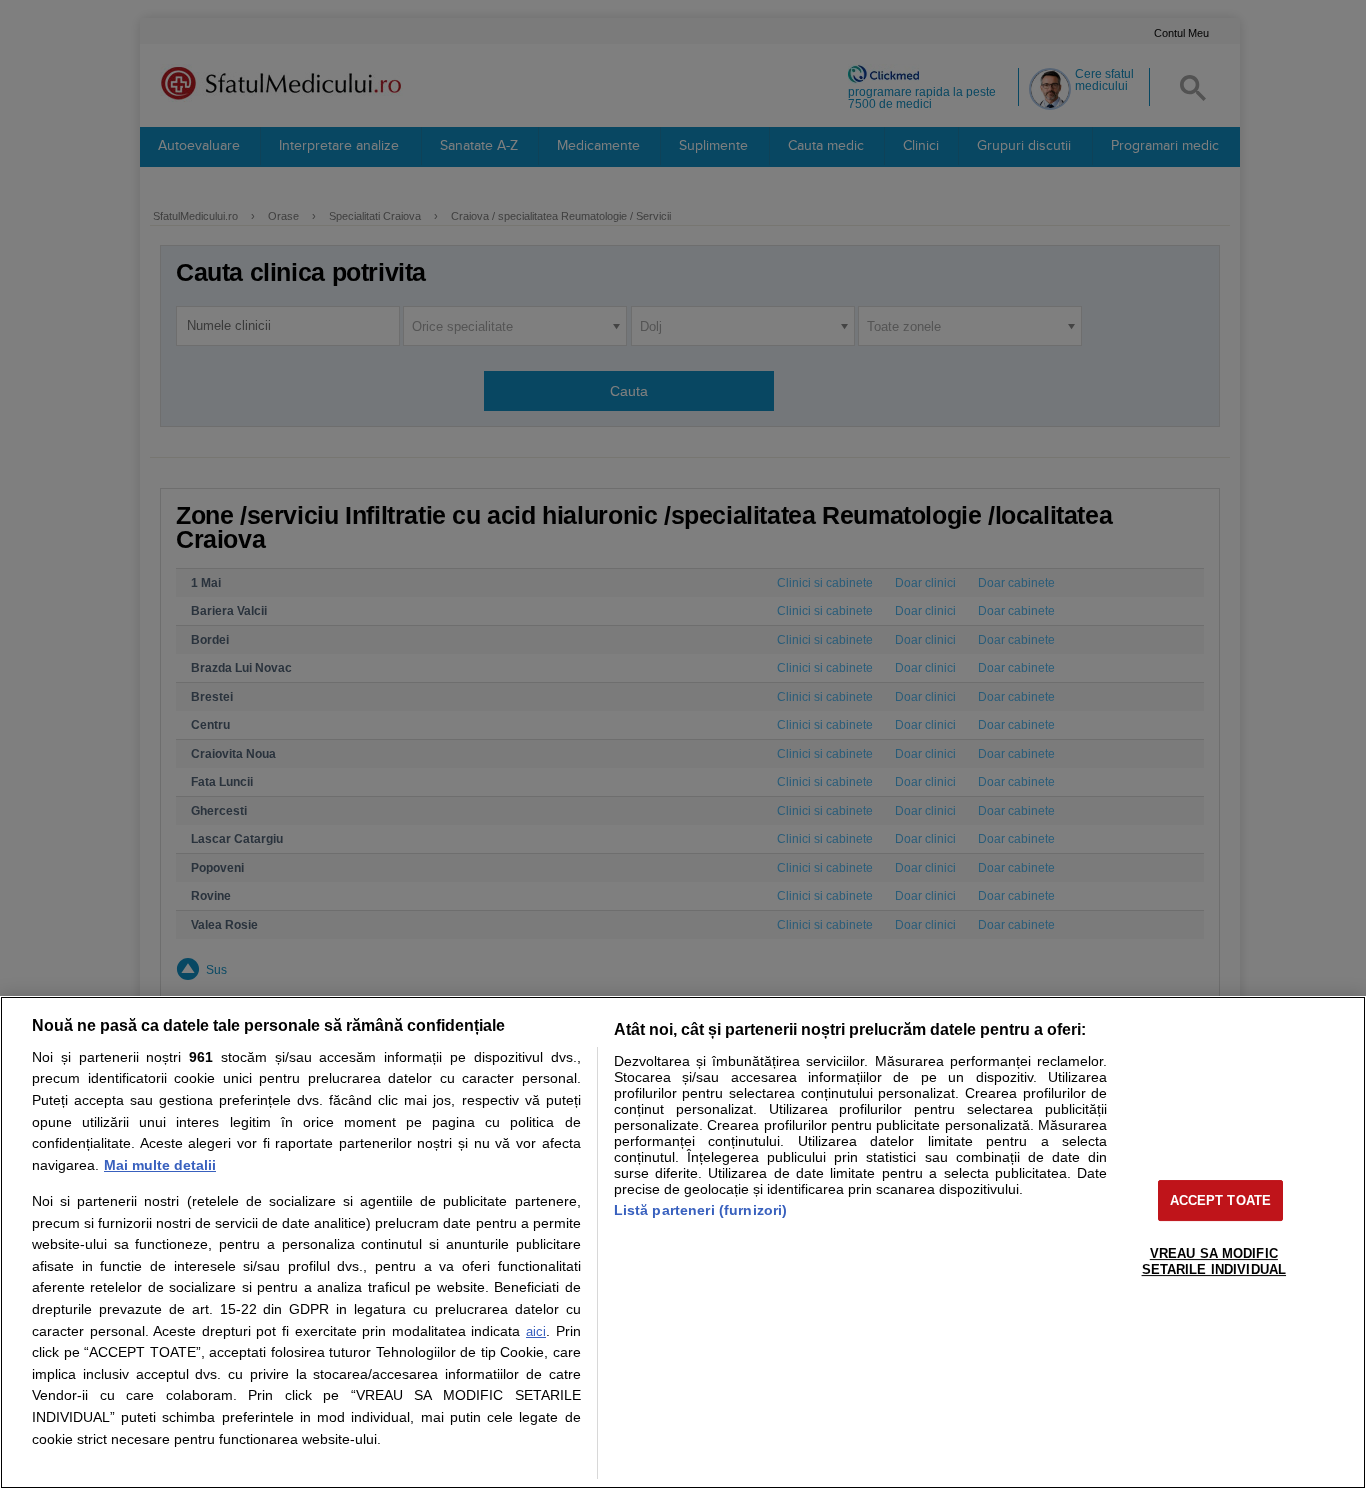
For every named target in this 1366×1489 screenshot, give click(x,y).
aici (536, 1331)
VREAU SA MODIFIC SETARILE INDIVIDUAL (1214, 1261)
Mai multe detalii (160, 1165)
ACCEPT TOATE (1221, 1200)
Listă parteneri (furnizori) (701, 1210)
